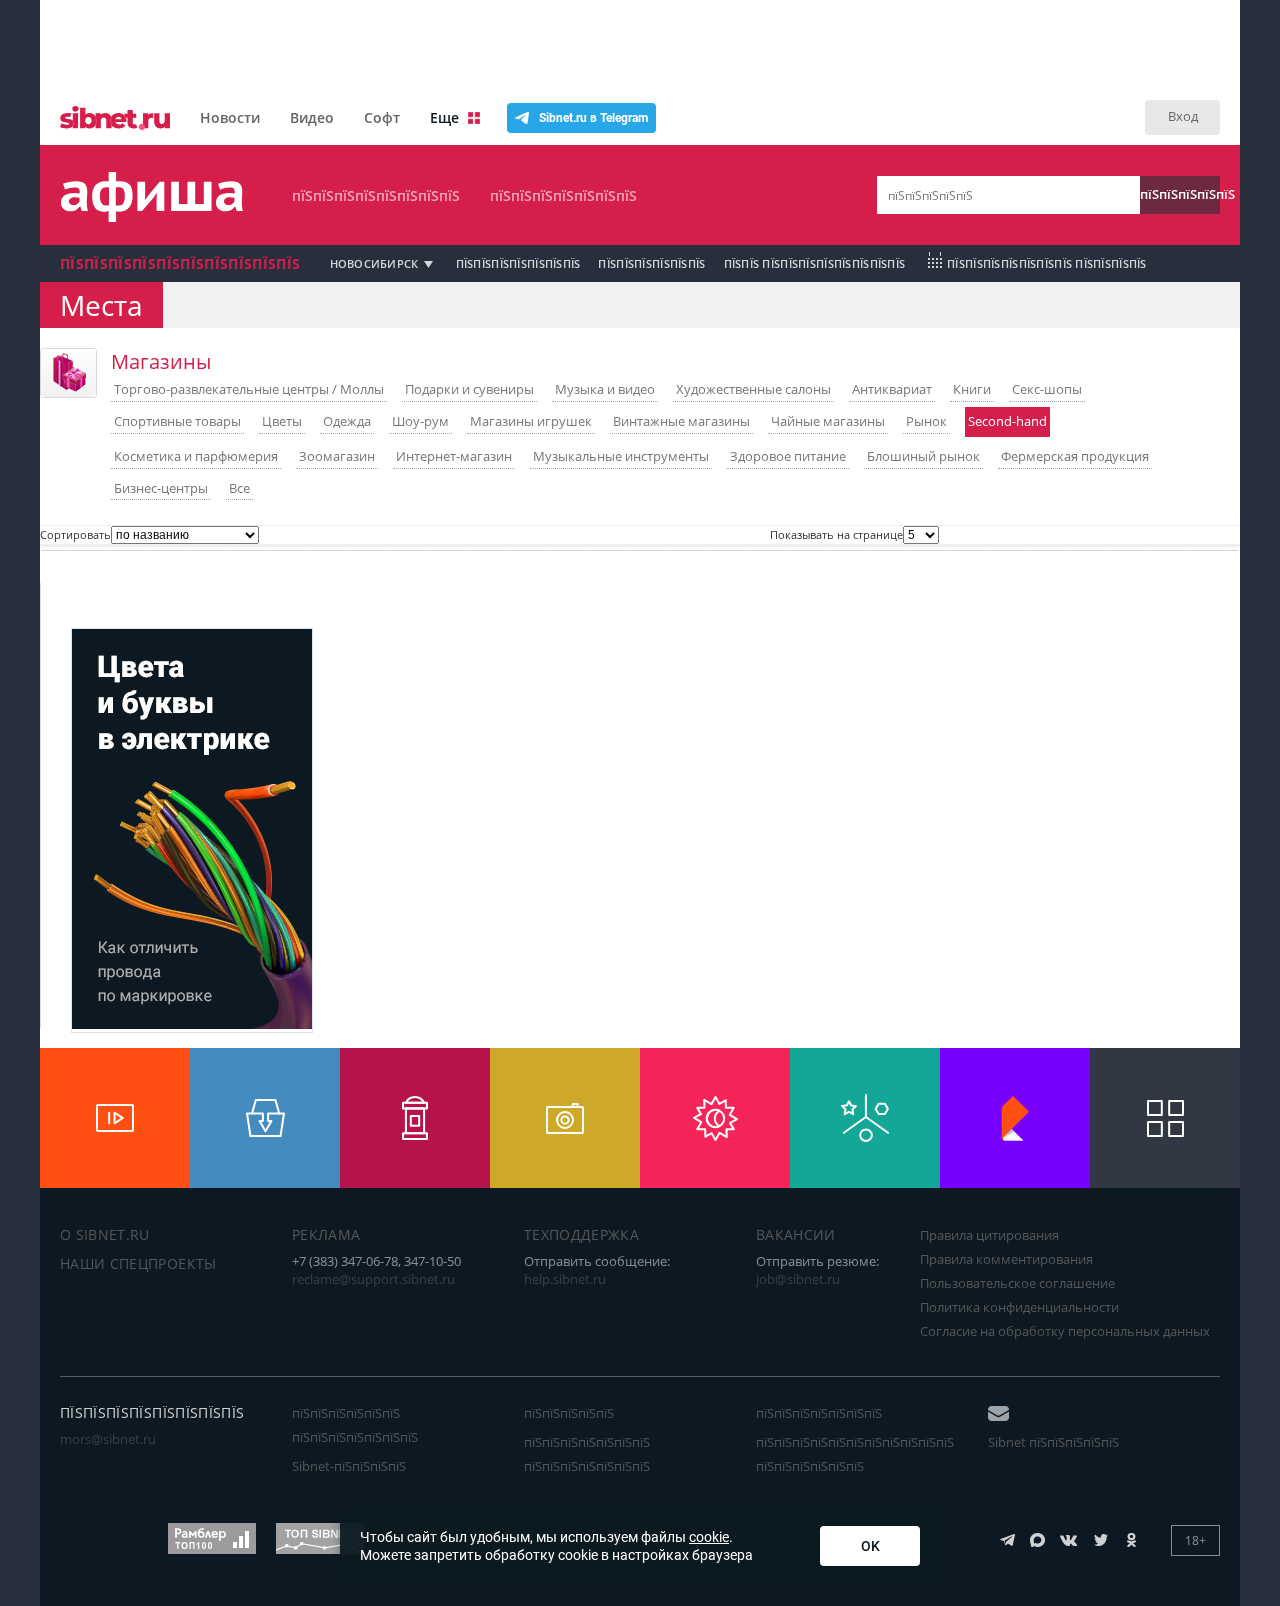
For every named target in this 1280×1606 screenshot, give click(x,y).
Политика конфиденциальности (1019, 1307)
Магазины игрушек (531, 421)
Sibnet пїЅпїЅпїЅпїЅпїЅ (1053, 1442)
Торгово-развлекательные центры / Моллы (249, 389)
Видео (312, 117)
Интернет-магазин (454, 456)
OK (870, 1546)
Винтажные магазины (681, 421)
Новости (230, 117)
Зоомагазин (337, 456)
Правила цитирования (989, 1235)
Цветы (282, 421)
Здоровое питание (788, 456)
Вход (1183, 116)
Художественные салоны (753, 389)
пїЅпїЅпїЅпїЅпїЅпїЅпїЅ (563, 195)
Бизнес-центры (161, 488)
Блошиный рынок (923, 456)
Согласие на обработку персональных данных (1065, 1331)
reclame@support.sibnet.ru (373, 1279)
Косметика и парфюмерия (196, 456)
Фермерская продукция (1075, 456)
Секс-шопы (1047, 389)
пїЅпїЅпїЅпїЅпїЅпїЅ (651, 263)
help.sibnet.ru (565, 1279)
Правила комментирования (1006, 1259)
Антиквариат (892, 389)
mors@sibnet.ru (108, 1439)
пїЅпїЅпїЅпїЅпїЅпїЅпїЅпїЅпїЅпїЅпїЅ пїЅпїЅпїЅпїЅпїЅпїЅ (855, 1454)
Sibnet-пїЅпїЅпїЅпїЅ (349, 1466)
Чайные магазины (828, 421)
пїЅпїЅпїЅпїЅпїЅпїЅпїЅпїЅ (376, 195)
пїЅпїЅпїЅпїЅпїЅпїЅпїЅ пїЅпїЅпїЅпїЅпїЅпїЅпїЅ (587, 1454)
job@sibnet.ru (798, 1279)
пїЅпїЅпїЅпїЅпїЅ (1180, 194)
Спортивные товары (177, 421)
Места (101, 305)
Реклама (326, 1234)
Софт (382, 117)
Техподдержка (581, 1234)
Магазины (161, 361)
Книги (972, 389)
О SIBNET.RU (105, 1234)
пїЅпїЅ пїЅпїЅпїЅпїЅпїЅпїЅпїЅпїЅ (815, 263)
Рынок (926, 421)
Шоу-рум (420, 421)
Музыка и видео (605, 389)
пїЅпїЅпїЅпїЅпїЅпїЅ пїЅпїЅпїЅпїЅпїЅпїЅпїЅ (355, 1425)
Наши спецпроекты (138, 1263)
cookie (709, 1537)
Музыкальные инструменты (621, 456)
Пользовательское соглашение (1017, 1283)
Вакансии (796, 1234)
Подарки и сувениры (469, 389)
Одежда (347, 421)
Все (239, 488)
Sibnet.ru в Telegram (593, 118)
